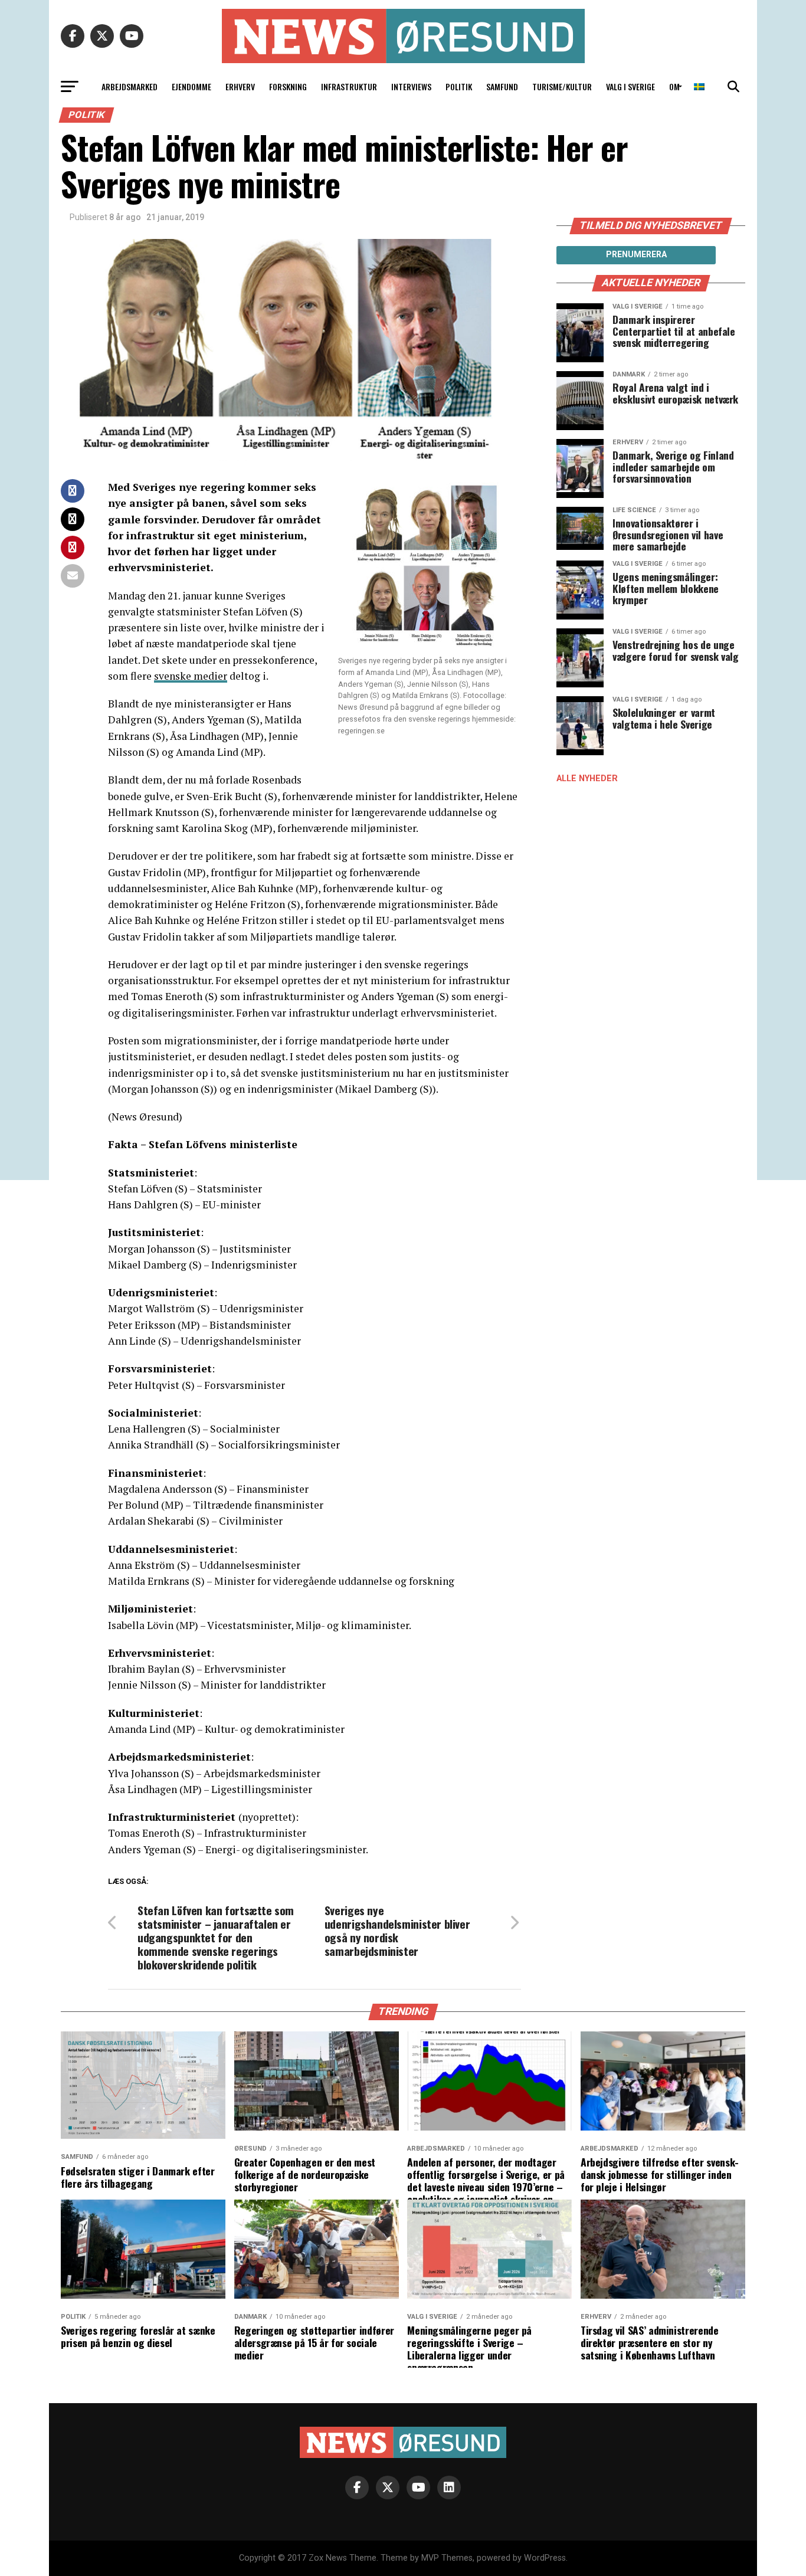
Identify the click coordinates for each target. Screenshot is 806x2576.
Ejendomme (191, 86)
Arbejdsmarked (130, 86)
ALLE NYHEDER (587, 779)
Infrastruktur (349, 86)
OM (674, 86)
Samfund (502, 86)
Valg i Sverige (630, 86)
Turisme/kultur (562, 86)
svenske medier (191, 676)
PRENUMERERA (636, 254)
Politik (459, 86)
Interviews (411, 86)
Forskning (288, 86)
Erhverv (240, 86)
